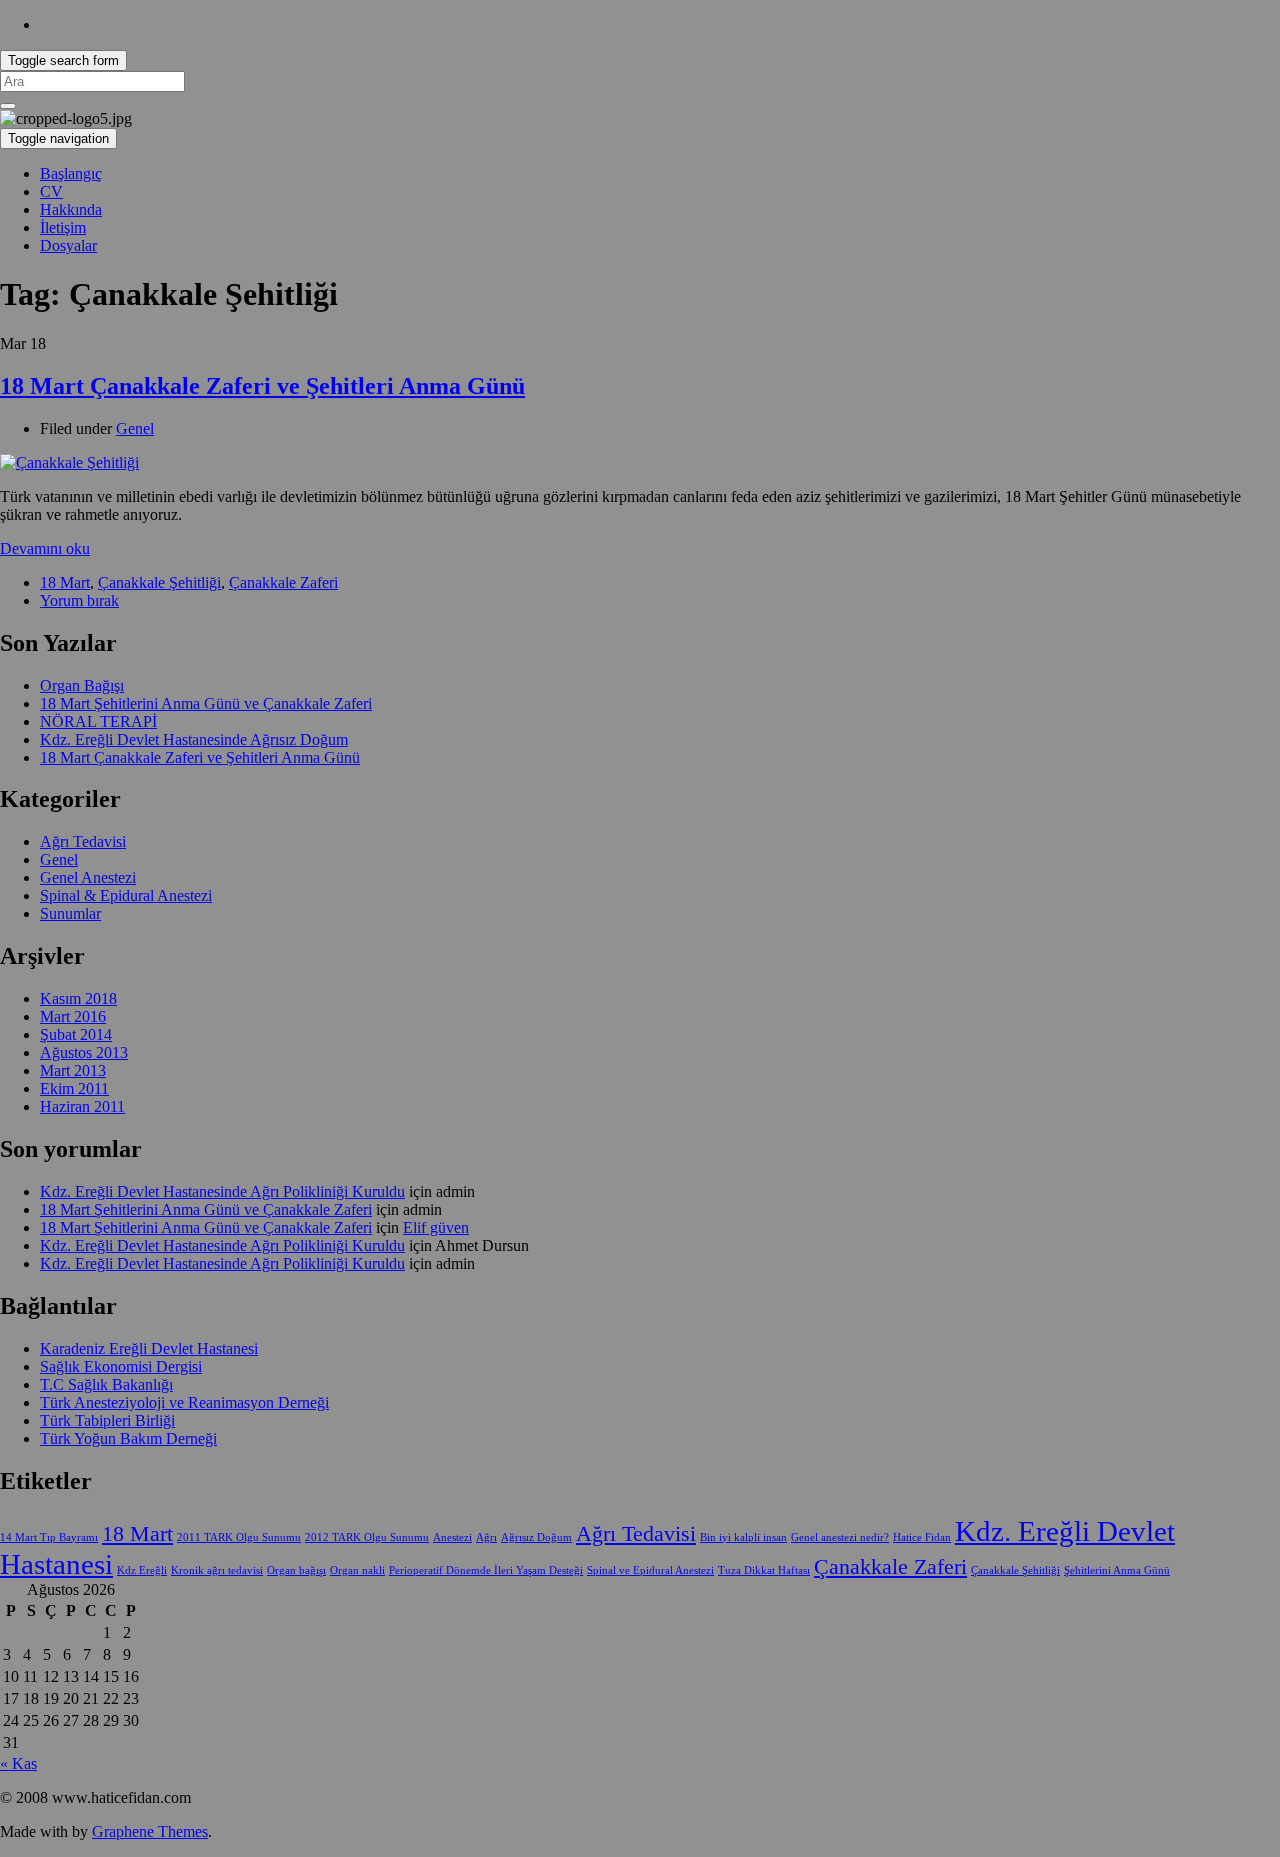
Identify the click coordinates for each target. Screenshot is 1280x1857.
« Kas (18, 1763)
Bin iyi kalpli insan (743, 1537)
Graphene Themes (150, 1831)
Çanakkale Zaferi (283, 582)
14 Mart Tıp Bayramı (49, 1537)
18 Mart (65, 582)
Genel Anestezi (88, 877)
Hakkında (71, 209)
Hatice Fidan (922, 1537)
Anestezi (452, 1537)
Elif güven (436, 1227)
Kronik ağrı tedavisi (217, 1570)
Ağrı (486, 1537)
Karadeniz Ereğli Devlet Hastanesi (149, 1348)
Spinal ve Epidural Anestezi (650, 1570)
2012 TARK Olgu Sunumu (367, 1537)
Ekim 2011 (74, 1088)
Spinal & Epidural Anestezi (126, 895)
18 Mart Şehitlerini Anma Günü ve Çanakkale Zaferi (206, 703)
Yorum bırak (79, 600)
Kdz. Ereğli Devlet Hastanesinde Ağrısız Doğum (194, 739)
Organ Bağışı (82, 685)
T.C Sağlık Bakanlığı (106, 1384)
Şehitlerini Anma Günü (1117, 1570)
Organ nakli (357, 1570)
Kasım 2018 (78, 998)
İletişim (63, 227)
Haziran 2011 (82, 1106)
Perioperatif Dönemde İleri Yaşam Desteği (486, 1570)
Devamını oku (45, 548)
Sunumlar (70, 913)
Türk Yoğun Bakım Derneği (128, 1438)
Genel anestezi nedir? (840, 1537)
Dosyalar (68, 245)
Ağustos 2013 (84, 1052)
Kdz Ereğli (142, 1570)
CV (51, 191)
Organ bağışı (296, 1570)
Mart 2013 (73, 1070)
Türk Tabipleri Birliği (107, 1420)
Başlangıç (71, 173)
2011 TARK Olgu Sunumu (239, 1537)
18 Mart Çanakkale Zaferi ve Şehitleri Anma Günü (262, 386)
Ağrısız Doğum (536, 1537)
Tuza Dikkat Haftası (764, 1570)
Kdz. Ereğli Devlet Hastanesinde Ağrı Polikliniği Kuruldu (222, 1191)
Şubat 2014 (76, 1034)
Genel (135, 428)
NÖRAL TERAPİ (98, 721)
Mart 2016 (73, 1016)
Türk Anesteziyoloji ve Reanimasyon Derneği (184, 1402)
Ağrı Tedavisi (83, 841)
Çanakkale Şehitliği (159, 582)
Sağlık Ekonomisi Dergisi (121, 1366)
